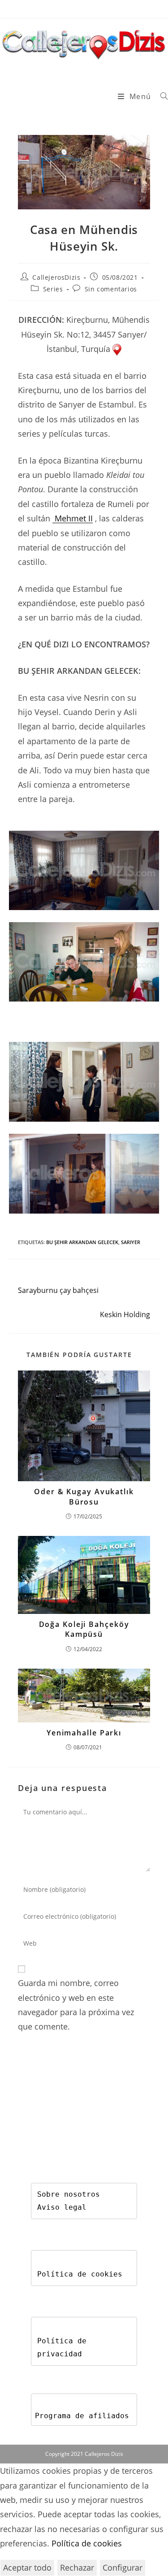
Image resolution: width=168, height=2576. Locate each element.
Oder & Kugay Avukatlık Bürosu (84, 1496)
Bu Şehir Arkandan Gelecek (82, 1242)
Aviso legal (62, 2207)
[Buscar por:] (161, 96)
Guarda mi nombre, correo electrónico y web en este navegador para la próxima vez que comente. (76, 2005)
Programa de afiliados (82, 2416)
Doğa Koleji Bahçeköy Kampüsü (84, 1629)
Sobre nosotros (69, 2194)
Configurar (123, 2567)
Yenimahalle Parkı (84, 1733)
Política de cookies (80, 2274)
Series (53, 289)
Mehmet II (74, 518)
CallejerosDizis (56, 277)
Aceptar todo (27, 2567)
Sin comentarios (111, 289)
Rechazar (77, 2567)
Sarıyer (131, 1242)
